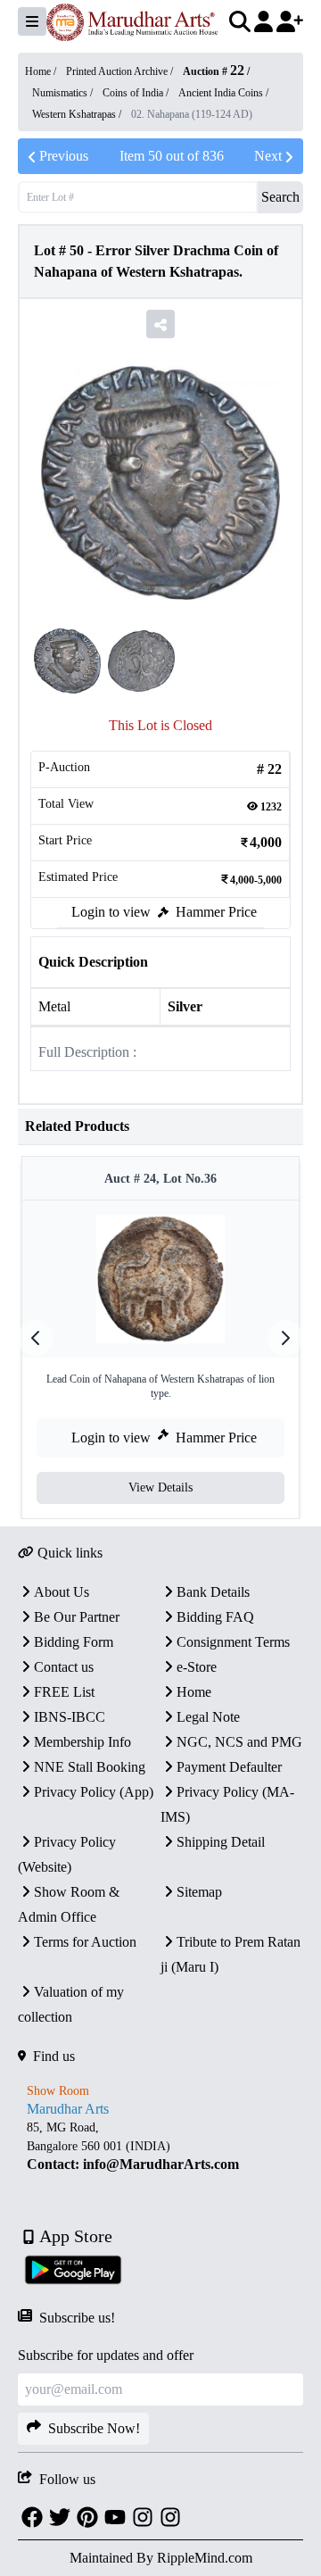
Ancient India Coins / (223, 93)
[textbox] (160, 2146)
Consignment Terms (233, 1642)
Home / (42, 71)
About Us (62, 1592)
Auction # (214, 71)
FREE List (64, 1692)
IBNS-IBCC (70, 1717)
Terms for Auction (85, 1942)
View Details (160, 1487)
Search (280, 197)
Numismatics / (64, 93)
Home (194, 1692)
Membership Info (82, 1742)
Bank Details (213, 1592)
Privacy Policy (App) (94, 1792)
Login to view (111, 912)
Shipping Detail (221, 1842)
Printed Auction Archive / (121, 71)
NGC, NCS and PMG (239, 1742)
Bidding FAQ (215, 1617)
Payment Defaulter (229, 1767)
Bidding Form (74, 1642)
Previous (64, 156)
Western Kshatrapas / (78, 114)
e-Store (197, 1667)
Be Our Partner (77, 1617)
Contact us (64, 1667)
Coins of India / (137, 93)
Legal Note (208, 1717)
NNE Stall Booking (90, 1767)
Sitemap (199, 1892)
